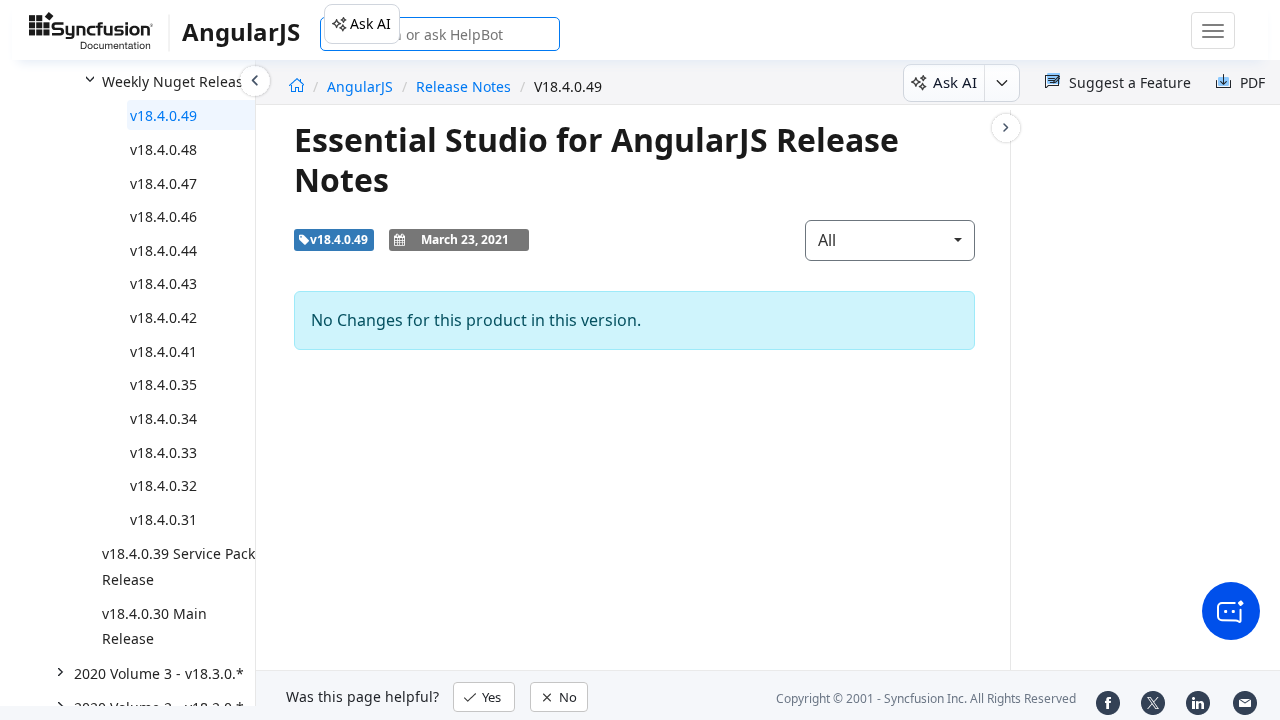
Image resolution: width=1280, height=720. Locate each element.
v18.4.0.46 (163, 216)
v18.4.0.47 (163, 183)
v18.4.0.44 (163, 250)
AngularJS (362, 86)
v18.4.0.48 (163, 149)
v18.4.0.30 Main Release (154, 626)
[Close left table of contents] (255, 81)
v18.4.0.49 (163, 115)
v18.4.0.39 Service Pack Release (178, 566)
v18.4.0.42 (163, 317)
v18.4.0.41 (163, 351)
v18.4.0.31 (163, 519)
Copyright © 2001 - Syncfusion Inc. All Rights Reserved (926, 698)
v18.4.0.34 (163, 418)
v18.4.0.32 (163, 485)
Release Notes (463, 86)
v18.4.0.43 (163, 283)
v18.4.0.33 (163, 452)
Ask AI (370, 23)
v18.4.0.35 (163, 384)
